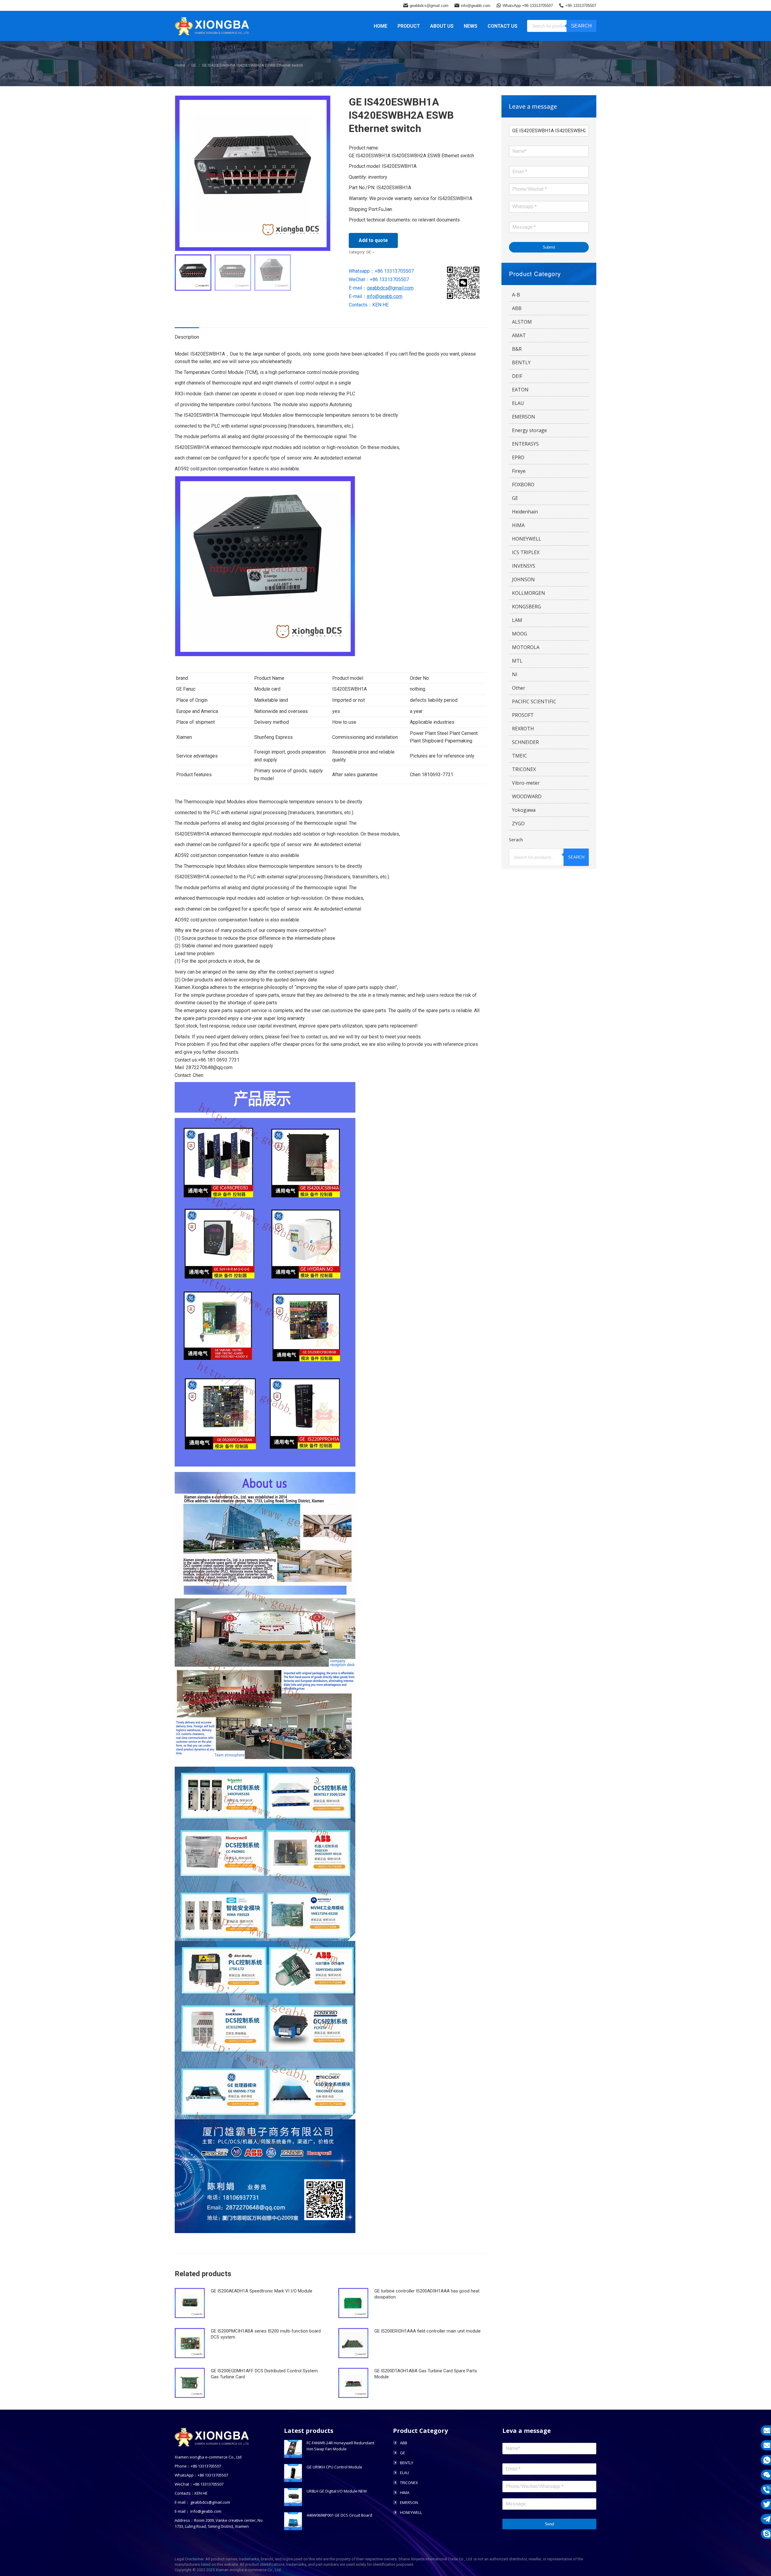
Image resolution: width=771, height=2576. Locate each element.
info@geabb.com (476, 6)
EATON (520, 390)
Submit (549, 247)
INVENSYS (524, 566)
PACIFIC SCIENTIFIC (534, 701)
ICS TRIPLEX (526, 552)
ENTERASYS (525, 444)
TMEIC (520, 756)
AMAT (519, 335)
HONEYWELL (527, 539)
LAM (517, 620)
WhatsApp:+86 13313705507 (528, 6)
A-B (516, 295)
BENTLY (521, 362)
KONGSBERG (526, 607)
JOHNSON (523, 579)
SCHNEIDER (525, 742)
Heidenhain (525, 512)
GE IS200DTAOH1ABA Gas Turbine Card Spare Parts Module (426, 2374)
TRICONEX (524, 769)
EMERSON (524, 417)
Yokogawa (524, 810)
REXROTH (523, 729)
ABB (517, 308)
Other (519, 688)
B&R (517, 349)
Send (549, 2524)
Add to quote (373, 240)
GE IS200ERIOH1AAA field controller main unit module (428, 2331)
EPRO (518, 457)
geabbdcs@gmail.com (429, 6)
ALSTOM (522, 322)
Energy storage (529, 430)
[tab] (187, 334)
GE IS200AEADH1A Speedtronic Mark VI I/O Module (262, 2291)
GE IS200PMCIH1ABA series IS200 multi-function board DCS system (266, 2334)
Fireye (519, 471)
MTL (517, 661)
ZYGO (518, 824)
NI (515, 674)
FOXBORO (523, 485)
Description (187, 337)
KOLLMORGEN (529, 593)
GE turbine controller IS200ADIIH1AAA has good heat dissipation (427, 2294)
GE (369, 252)
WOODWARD (527, 796)
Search (581, 26)
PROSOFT (523, 715)
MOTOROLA (526, 647)
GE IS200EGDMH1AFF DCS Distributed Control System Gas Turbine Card (264, 2374)
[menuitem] (381, 26)
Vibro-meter (526, 783)
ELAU (518, 403)
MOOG (520, 634)
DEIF (517, 376)
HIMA (518, 525)
